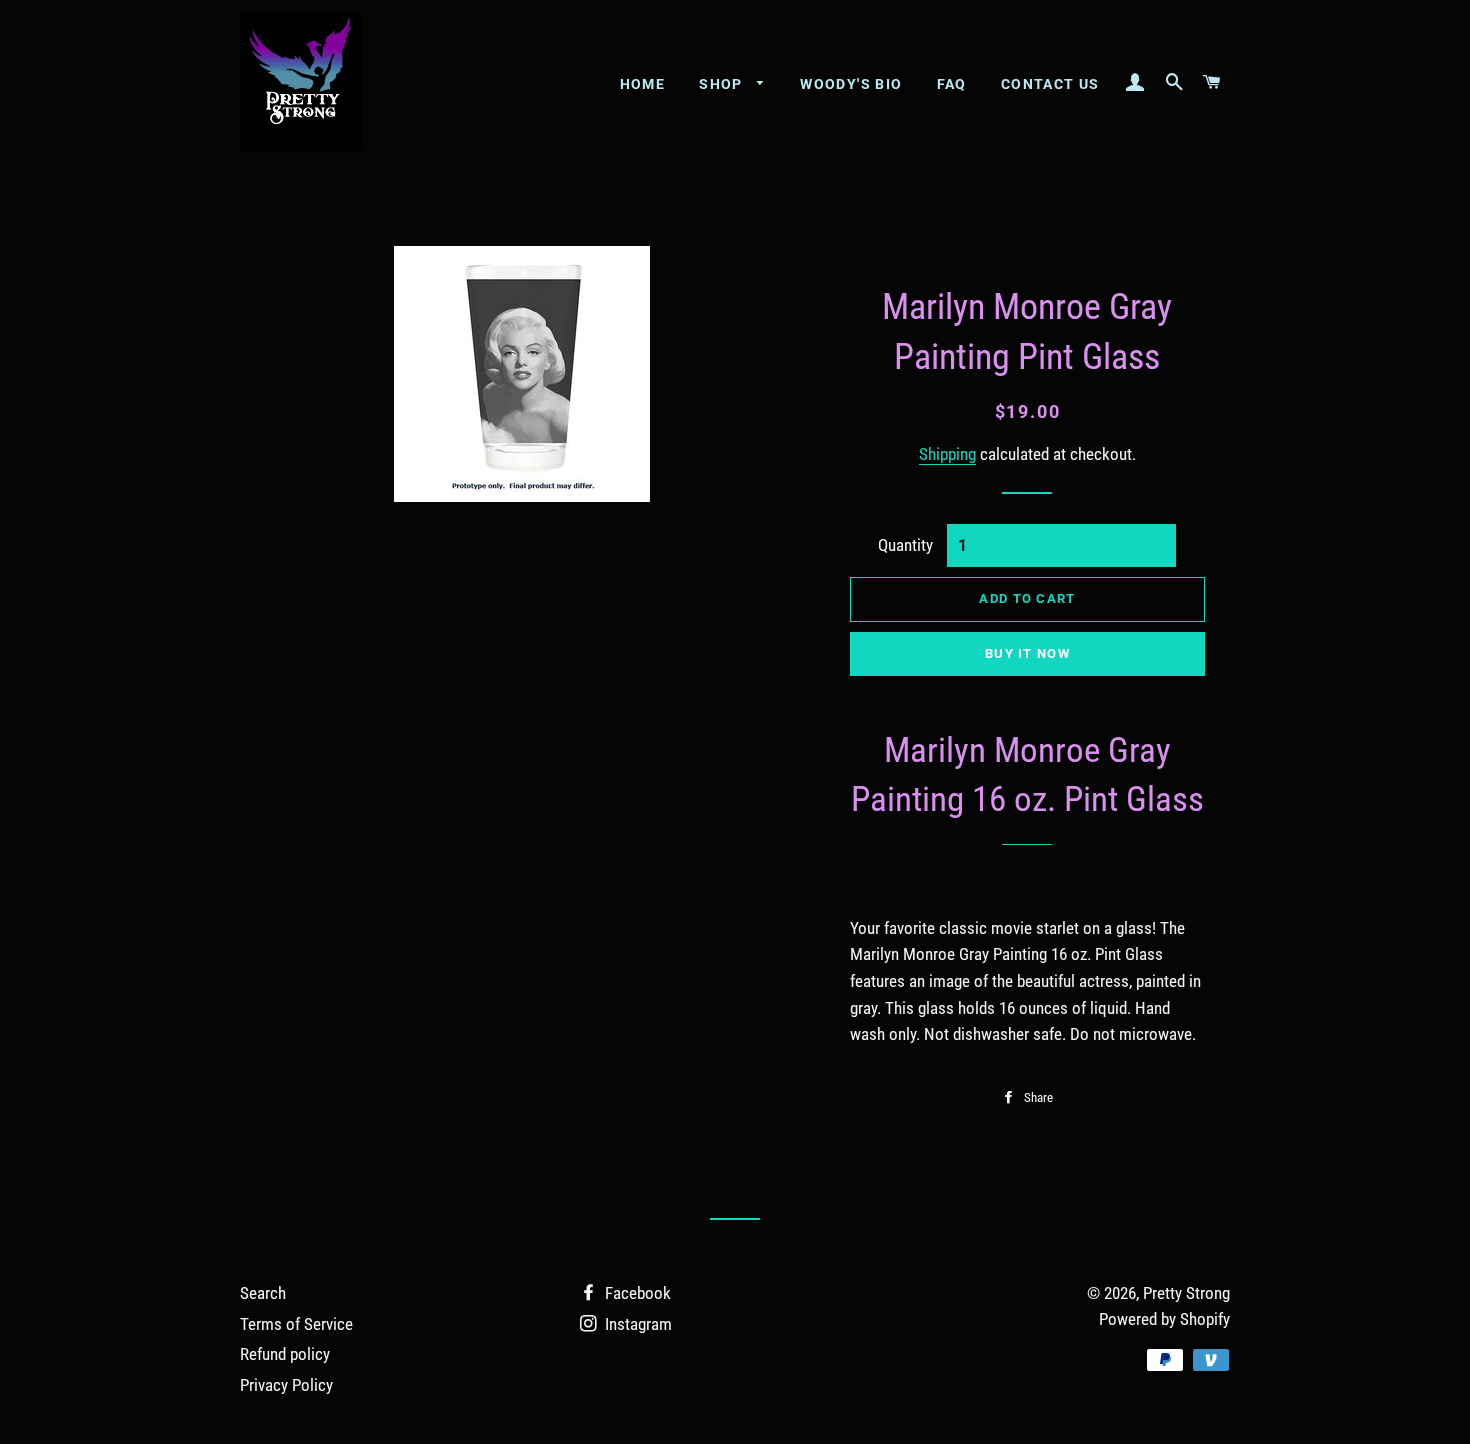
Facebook (636, 1293)
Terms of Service (296, 1324)
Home (643, 84)
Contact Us (1050, 84)
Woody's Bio (851, 84)
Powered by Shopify (1164, 1319)
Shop (723, 84)
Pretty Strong (1186, 1293)
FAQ (952, 84)
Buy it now (1027, 653)
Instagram (636, 1324)
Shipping (947, 454)
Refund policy (285, 1354)
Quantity (905, 545)
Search (263, 1293)
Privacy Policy (286, 1385)
